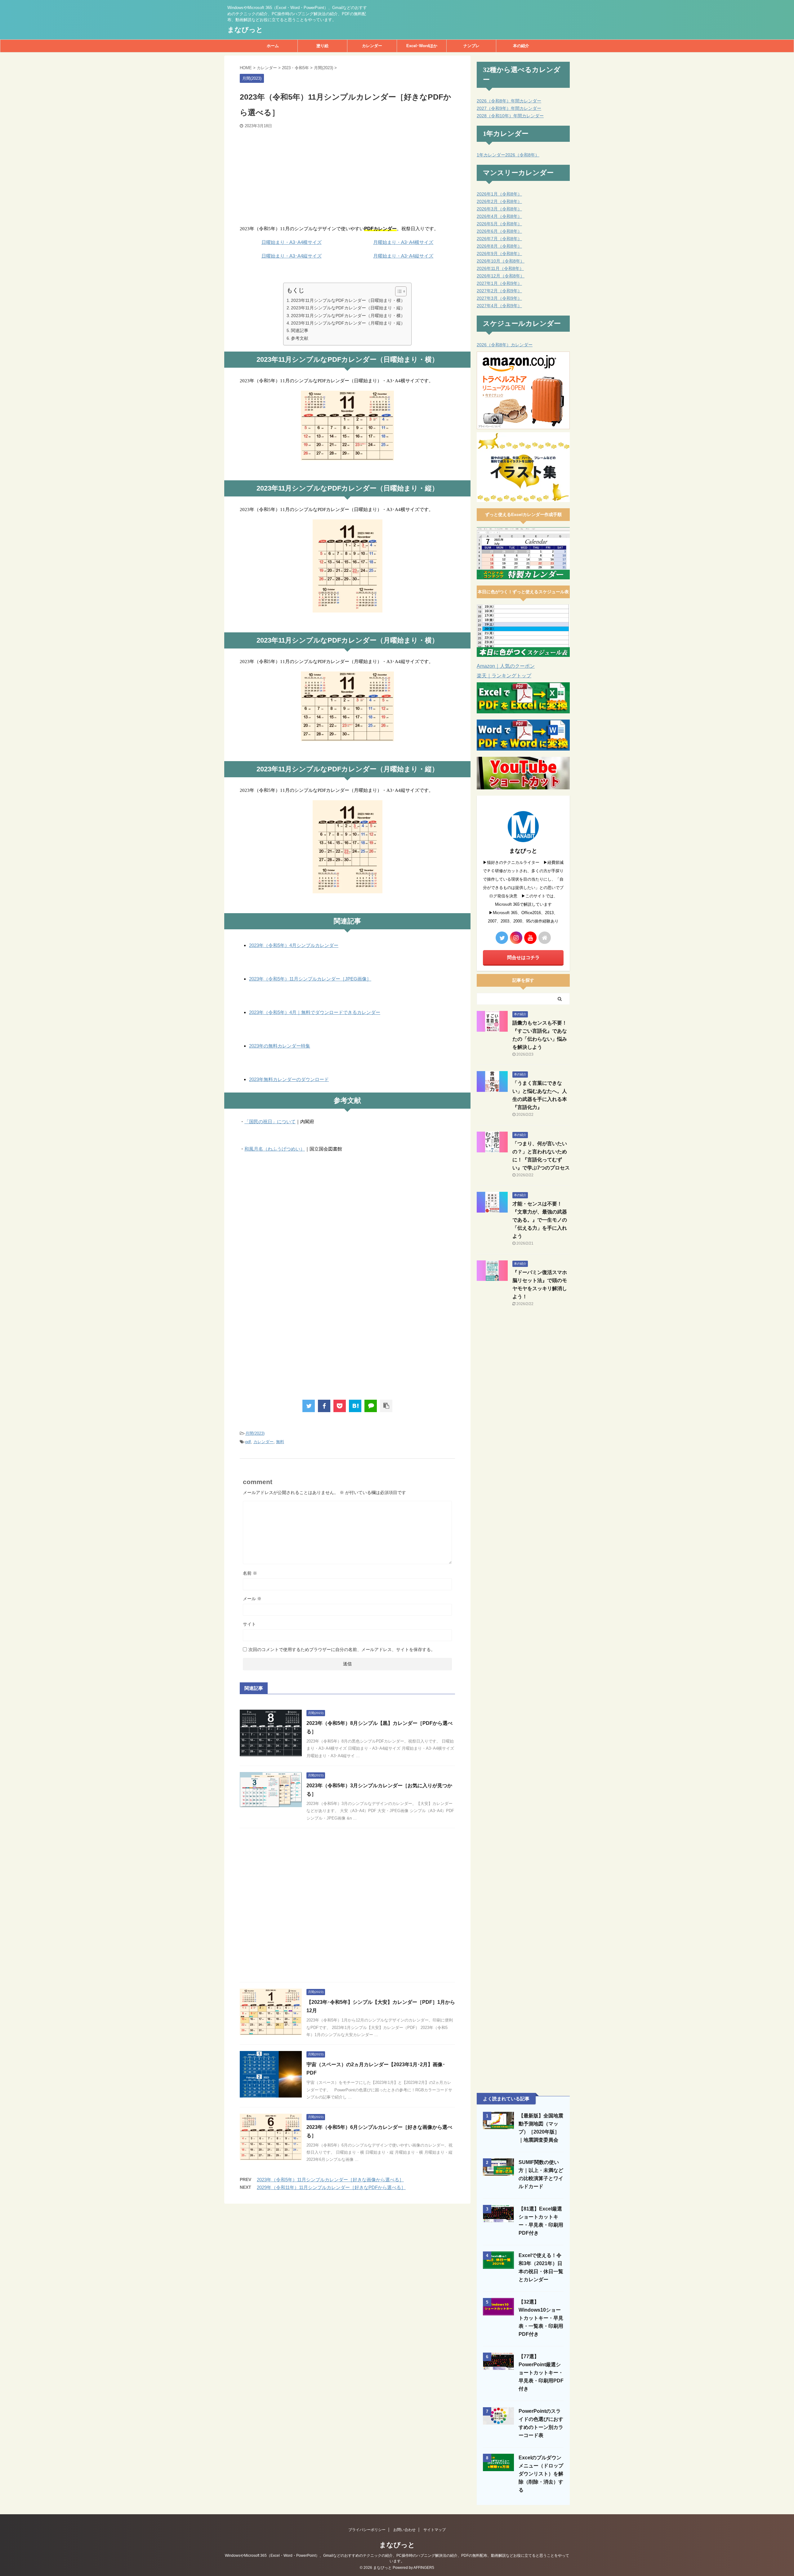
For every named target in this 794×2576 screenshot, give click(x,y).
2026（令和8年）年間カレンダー (509, 101)
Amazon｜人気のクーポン (506, 666)
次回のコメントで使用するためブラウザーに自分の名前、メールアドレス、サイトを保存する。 (342, 1649)
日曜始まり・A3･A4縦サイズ (292, 256)
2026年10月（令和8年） (501, 261)
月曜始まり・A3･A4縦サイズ (403, 256)
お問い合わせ (404, 2530)
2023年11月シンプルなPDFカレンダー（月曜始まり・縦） (348, 323)
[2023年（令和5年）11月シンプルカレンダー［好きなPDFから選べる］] (355, 1406)
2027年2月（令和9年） (499, 291)
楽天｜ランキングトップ (504, 676)
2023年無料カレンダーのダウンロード (289, 1079)
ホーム (273, 46)
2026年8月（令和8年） (499, 246)
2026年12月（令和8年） (501, 276)
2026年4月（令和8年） (499, 216)
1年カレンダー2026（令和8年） (508, 155)
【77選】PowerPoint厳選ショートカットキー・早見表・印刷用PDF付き (541, 2373)
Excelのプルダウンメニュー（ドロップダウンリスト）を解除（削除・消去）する (541, 2474)
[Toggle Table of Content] (398, 291)
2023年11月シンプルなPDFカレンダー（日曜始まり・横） (348, 300)
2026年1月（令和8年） (499, 194)
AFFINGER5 (424, 2568)
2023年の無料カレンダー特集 (280, 1046)
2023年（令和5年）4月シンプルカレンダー (294, 945)
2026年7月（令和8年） (499, 239)
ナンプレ (471, 46)
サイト (249, 1624)
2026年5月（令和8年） (499, 224)
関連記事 (300, 330)
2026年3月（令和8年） (499, 209)
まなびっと (245, 30)
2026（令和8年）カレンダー (505, 345)
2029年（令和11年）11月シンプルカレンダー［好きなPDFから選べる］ (331, 2187)
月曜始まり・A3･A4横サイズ (403, 242)
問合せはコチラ (523, 957)
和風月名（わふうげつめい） (275, 1149)
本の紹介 (521, 46)
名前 (250, 1573)
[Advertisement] (347, 175)
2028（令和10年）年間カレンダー (510, 116)
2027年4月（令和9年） (499, 306)
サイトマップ (435, 2530)
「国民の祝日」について (270, 1122)
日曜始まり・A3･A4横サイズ (292, 242)
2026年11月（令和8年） (500, 268)
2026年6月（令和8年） (499, 231)
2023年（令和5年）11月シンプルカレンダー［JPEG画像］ (310, 979)
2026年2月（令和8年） (499, 201)
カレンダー (372, 46)
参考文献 (300, 338)
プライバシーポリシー (367, 2530)
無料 (280, 1442)
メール (252, 1599)
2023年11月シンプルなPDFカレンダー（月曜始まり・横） (348, 316)
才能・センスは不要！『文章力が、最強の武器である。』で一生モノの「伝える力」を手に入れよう (540, 1220)
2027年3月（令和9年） (499, 298)
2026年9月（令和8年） (499, 254)
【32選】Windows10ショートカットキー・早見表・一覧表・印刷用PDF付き (541, 2318)
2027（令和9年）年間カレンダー (509, 108)
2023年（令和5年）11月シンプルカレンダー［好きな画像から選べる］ (330, 2180)
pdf (248, 1442)
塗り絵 (322, 46)
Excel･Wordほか (422, 46)
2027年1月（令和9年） (499, 283)
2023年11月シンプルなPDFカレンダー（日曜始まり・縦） (348, 308)
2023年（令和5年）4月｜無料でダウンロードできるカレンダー (315, 1012)
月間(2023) (255, 1433)
